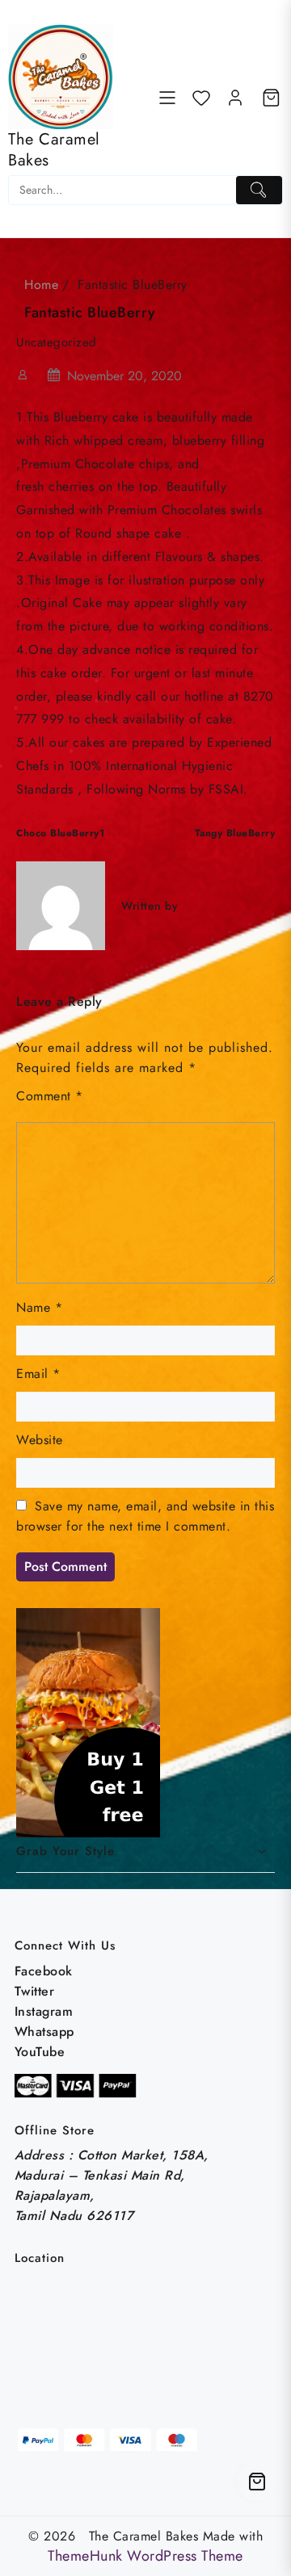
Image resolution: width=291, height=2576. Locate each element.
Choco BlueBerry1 (60, 833)
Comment (50, 1096)
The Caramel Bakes (54, 150)
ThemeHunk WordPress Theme (145, 2556)
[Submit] (259, 190)
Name (39, 1307)
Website (40, 1440)
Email (38, 1374)
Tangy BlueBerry (235, 833)
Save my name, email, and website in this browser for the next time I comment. (145, 1516)
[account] (235, 98)
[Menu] (167, 98)
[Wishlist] (201, 98)
